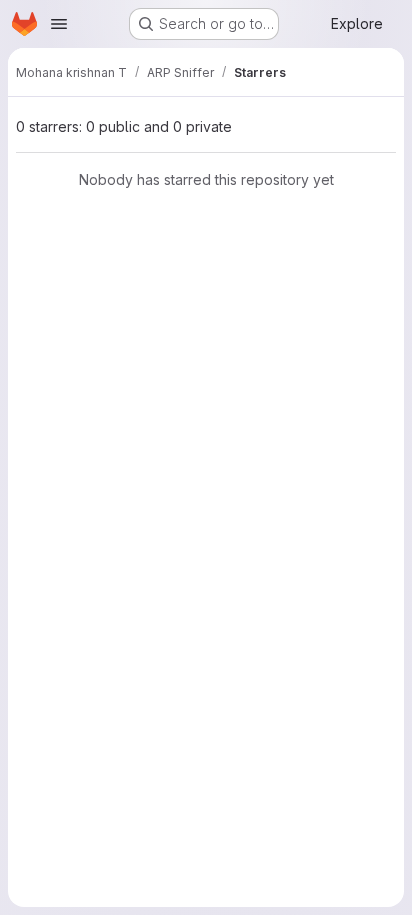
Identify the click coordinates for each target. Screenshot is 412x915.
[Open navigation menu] (59, 24)
